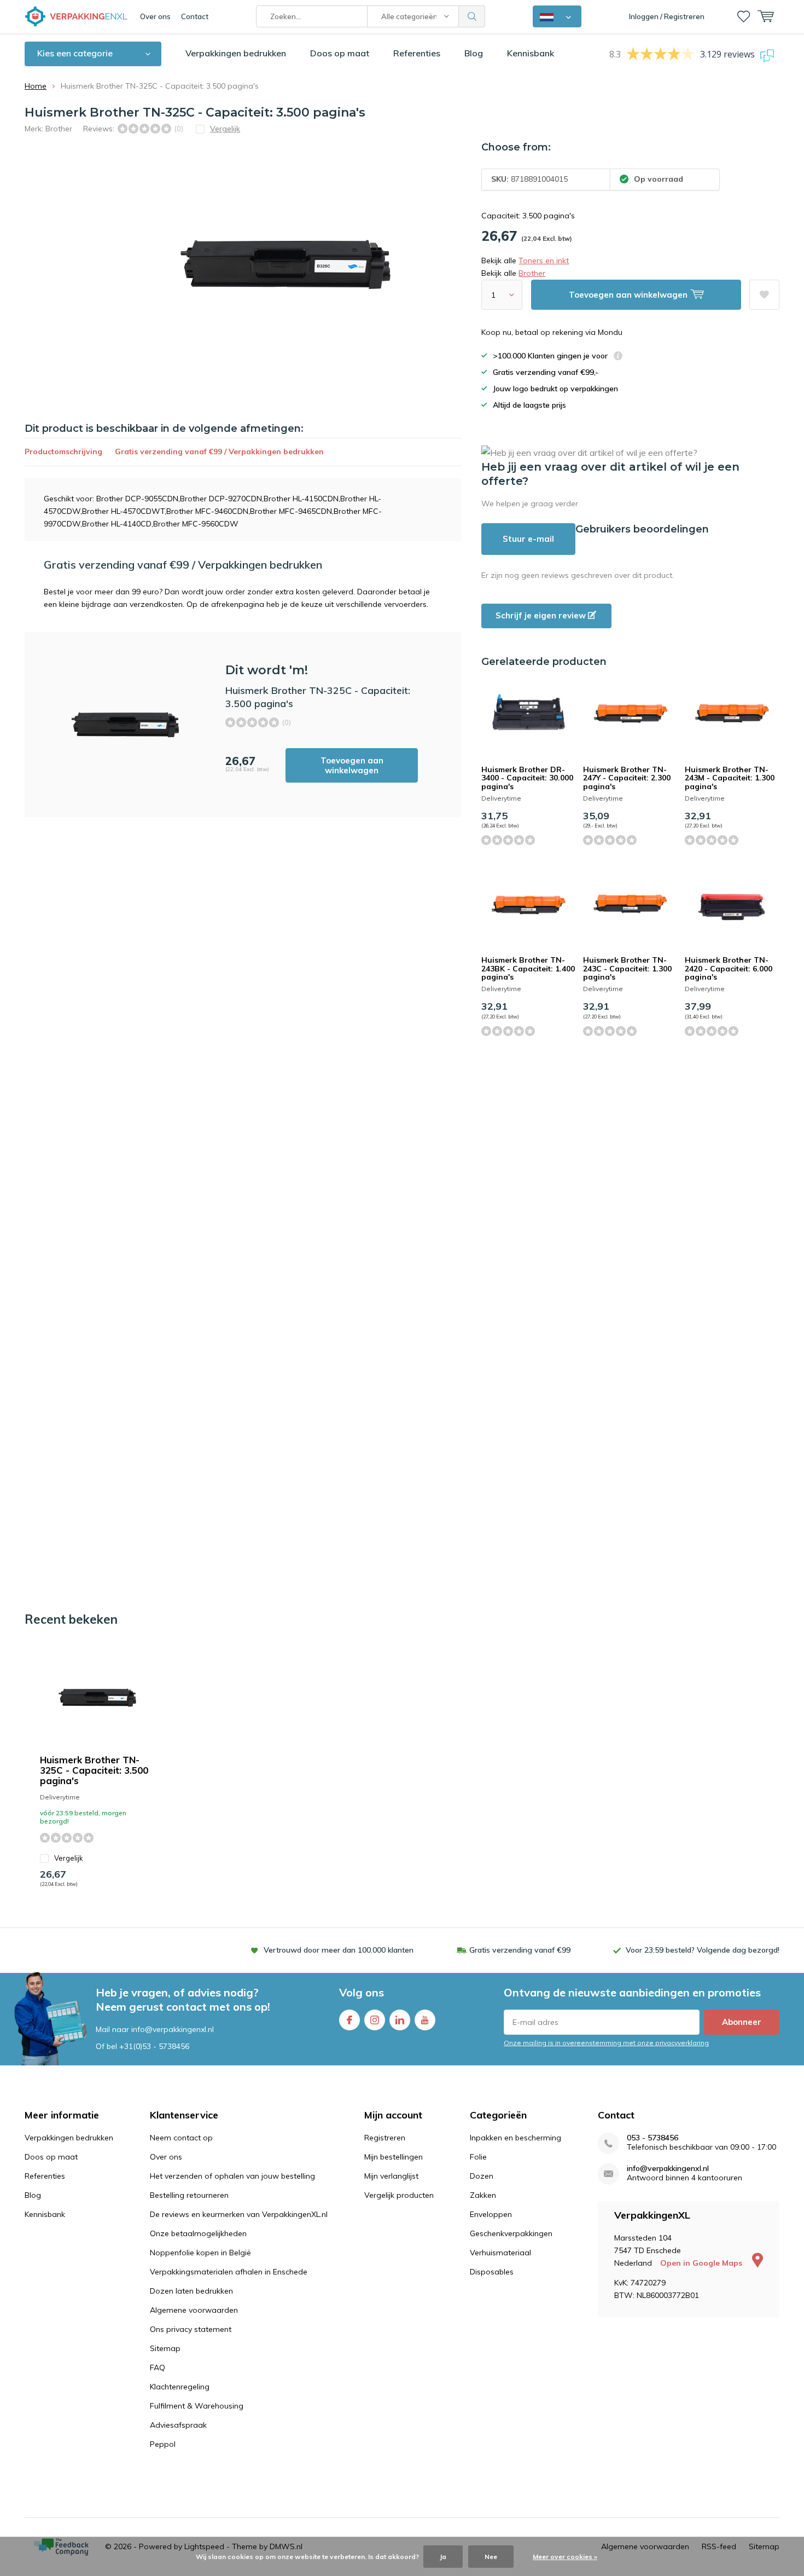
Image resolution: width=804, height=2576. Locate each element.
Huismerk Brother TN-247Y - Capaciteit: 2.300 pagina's (627, 778)
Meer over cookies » (565, 2557)
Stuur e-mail (528, 539)
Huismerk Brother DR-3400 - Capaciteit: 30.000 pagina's (527, 778)
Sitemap (165, 2348)
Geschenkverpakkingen (511, 2233)
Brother (59, 129)
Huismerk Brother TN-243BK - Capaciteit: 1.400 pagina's (528, 968)
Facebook (349, 2020)
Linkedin (400, 2020)
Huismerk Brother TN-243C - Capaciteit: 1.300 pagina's (627, 968)
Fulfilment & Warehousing (197, 2406)
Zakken (483, 2195)
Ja (443, 2557)
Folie (478, 2157)
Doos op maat (340, 53)
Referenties (417, 53)
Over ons (155, 16)
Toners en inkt (544, 261)
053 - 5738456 (652, 2138)
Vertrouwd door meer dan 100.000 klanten (339, 1950)
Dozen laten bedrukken (191, 2291)
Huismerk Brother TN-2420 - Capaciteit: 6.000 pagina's (729, 968)
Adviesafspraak (178, 2425)
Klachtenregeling (180, 2387)
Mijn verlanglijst (391, 2176)
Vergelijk (69, 1858)
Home (36, 86)
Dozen (482, 2176)
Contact (195, 16)
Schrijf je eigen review (542, 615)
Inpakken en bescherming (515, 2138)
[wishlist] (744, 16)
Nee (491, 2557)
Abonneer (742, 2022)
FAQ (158, 2367)
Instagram (375, 2020)
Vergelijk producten (399, 2195)
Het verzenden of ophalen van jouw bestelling (232, 2176)
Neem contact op (181, 2138)
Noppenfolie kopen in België (200, 2253)
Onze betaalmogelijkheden (198, 2233)
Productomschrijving (63, 451)
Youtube (425, 2020)
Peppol (163, 2444)
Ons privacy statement (191, 2329)
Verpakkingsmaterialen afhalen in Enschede (229, 2272)
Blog (474, 53)
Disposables (492, 2272)
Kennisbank (531, 53)
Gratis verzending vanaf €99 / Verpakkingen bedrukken (219, 451)
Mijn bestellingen (394, 2157)
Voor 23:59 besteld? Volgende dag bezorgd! (703, 1950)
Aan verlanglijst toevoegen (764, 295)
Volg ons (362, 1992)
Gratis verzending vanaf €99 (520, 1950)
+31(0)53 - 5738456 (154, 2046)
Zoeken (472, 16)
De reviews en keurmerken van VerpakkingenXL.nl (239, 2214)
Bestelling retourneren (189, 2195)
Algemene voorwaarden (194, 2310)
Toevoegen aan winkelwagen (352, 765)
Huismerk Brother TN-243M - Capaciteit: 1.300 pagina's (730, 778)
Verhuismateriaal (500, 2253)
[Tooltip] (618, 357)
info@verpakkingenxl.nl (668, 2169)
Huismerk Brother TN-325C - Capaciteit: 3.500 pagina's (94, 1770)
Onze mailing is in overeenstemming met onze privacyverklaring (606, 2043)
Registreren (385, 2138)
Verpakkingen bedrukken (236, 53)
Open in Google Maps (702, 2263)
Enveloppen (491, 2214)
